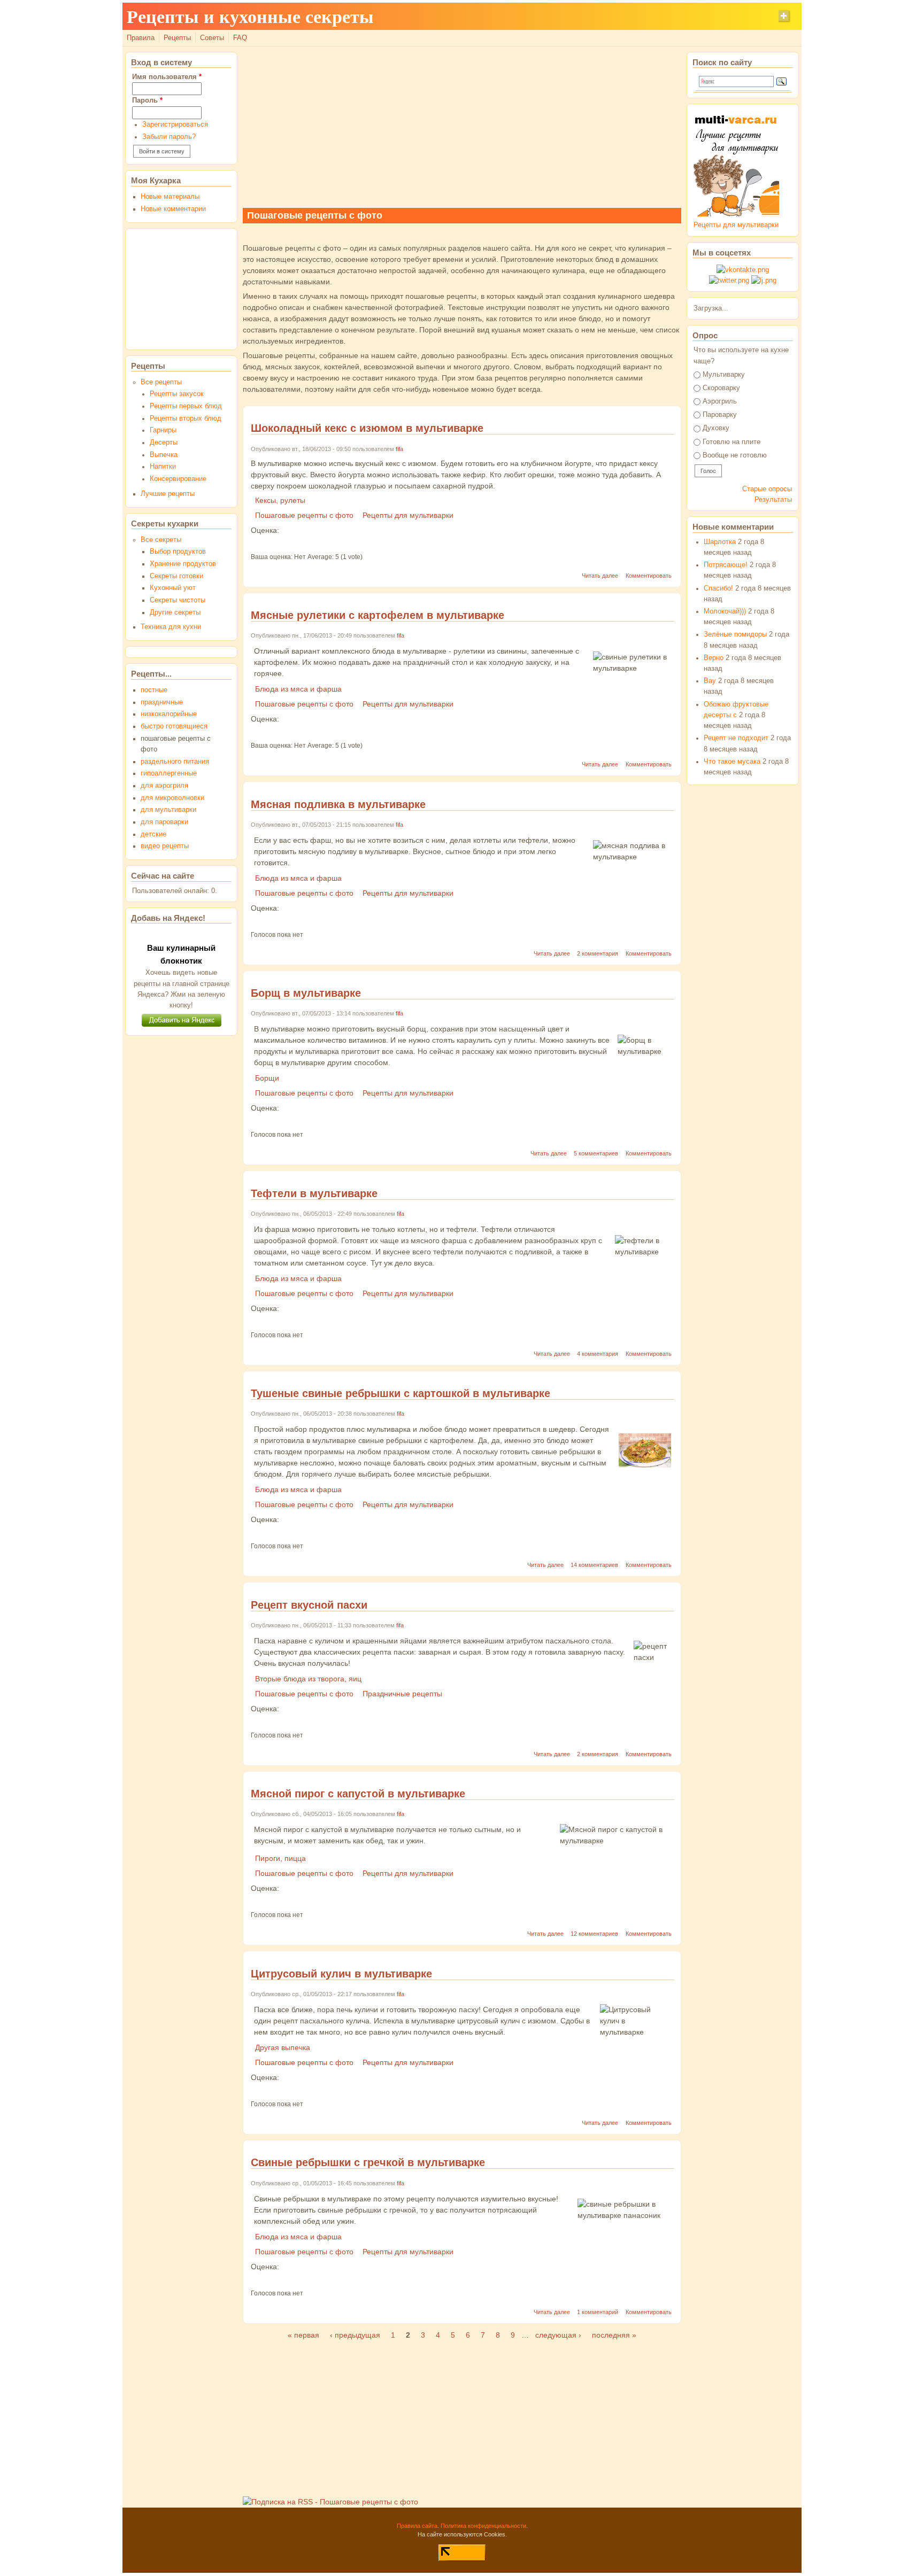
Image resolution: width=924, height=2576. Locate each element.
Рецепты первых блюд (186, 406)
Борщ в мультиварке (306, 993)
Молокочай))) (725, 611)
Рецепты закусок (177, 394)
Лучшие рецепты (168, 494)
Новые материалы (170, 197)
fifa (399, 449)
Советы (212, 38)
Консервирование (178, 479)
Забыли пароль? (169, 137)
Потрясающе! (726, 565)
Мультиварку (724, 375)
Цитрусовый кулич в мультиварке (341, 1974)
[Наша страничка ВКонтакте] (743, 270)
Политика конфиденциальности (483, 2526)
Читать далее (600, 576)
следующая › (558, 2335)
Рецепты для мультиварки (408, 515)
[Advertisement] (462, 127)
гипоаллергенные (169, 773)
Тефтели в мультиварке (314, 1193)
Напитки (163, 467)
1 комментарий (598, 2312)
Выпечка (164, 455)
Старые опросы (767, 489)
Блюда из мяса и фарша (298, 689)
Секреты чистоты (178, 600)
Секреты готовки (176, 576)
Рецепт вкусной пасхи (309, 1605)
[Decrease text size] (760, 21)
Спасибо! (718, 588)
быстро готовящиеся (174, 726)
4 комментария (598, 1354)
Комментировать (649, 576)
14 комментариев (594, 1565)
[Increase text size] (785, 21)
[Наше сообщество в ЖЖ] (764, 281)
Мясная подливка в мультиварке (338, 804)
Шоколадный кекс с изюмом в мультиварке (367, 428)
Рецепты (177, 38)
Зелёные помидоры (735, 634)
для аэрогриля (164, 786)
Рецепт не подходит (736, 738)
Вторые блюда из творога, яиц (308, 1679)
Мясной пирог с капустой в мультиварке (358, 1794)
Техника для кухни (171, 627)
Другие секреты (175, 612)
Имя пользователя (167, 77)
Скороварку (721, 388)
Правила (141, 38)
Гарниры (163, 430)
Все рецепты (161, 382)
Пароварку (720, 415)
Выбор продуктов (178, 552)
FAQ (240, 38)
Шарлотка (720, 542)
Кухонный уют (173, 588)
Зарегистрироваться (175, 125)
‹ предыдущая (355, 2335)
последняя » (614, 2335)
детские (153, 834)
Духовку (716, 428)
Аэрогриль (720, 401)
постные (154, 690)
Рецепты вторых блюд (186, 418)
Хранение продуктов (183, 564)
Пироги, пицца (280, 1858)
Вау (710, 681)
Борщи (267, 1078)
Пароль (147, 100)
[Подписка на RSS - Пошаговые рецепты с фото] (330, 2502)
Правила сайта (417, 2526)
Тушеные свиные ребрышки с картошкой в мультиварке (401, 1393)
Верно (714, 658)
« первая (303, 2335)
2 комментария (598, 953)
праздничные (162, 702)
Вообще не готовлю (735, 455)
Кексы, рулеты (280, 500)
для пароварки (164, 822)
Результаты (773, 500)
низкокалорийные (169, 714)
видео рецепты (165, 846)
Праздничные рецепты (402, 1694)
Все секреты (161, 540)
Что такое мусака (732, 762)
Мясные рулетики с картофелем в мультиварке (378, 615)
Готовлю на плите (731, 442)
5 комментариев (596, 1153)
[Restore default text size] (772, 21)
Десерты (164, 443)
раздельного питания (175, 762)
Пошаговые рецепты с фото (304, 515)
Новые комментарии (173, 209)
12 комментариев (594, 1934)
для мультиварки (168, 810)
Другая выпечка (283, 2047)
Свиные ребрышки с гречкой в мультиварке (368, 2162)
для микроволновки (172, 798)
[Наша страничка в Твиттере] (729, 281)
